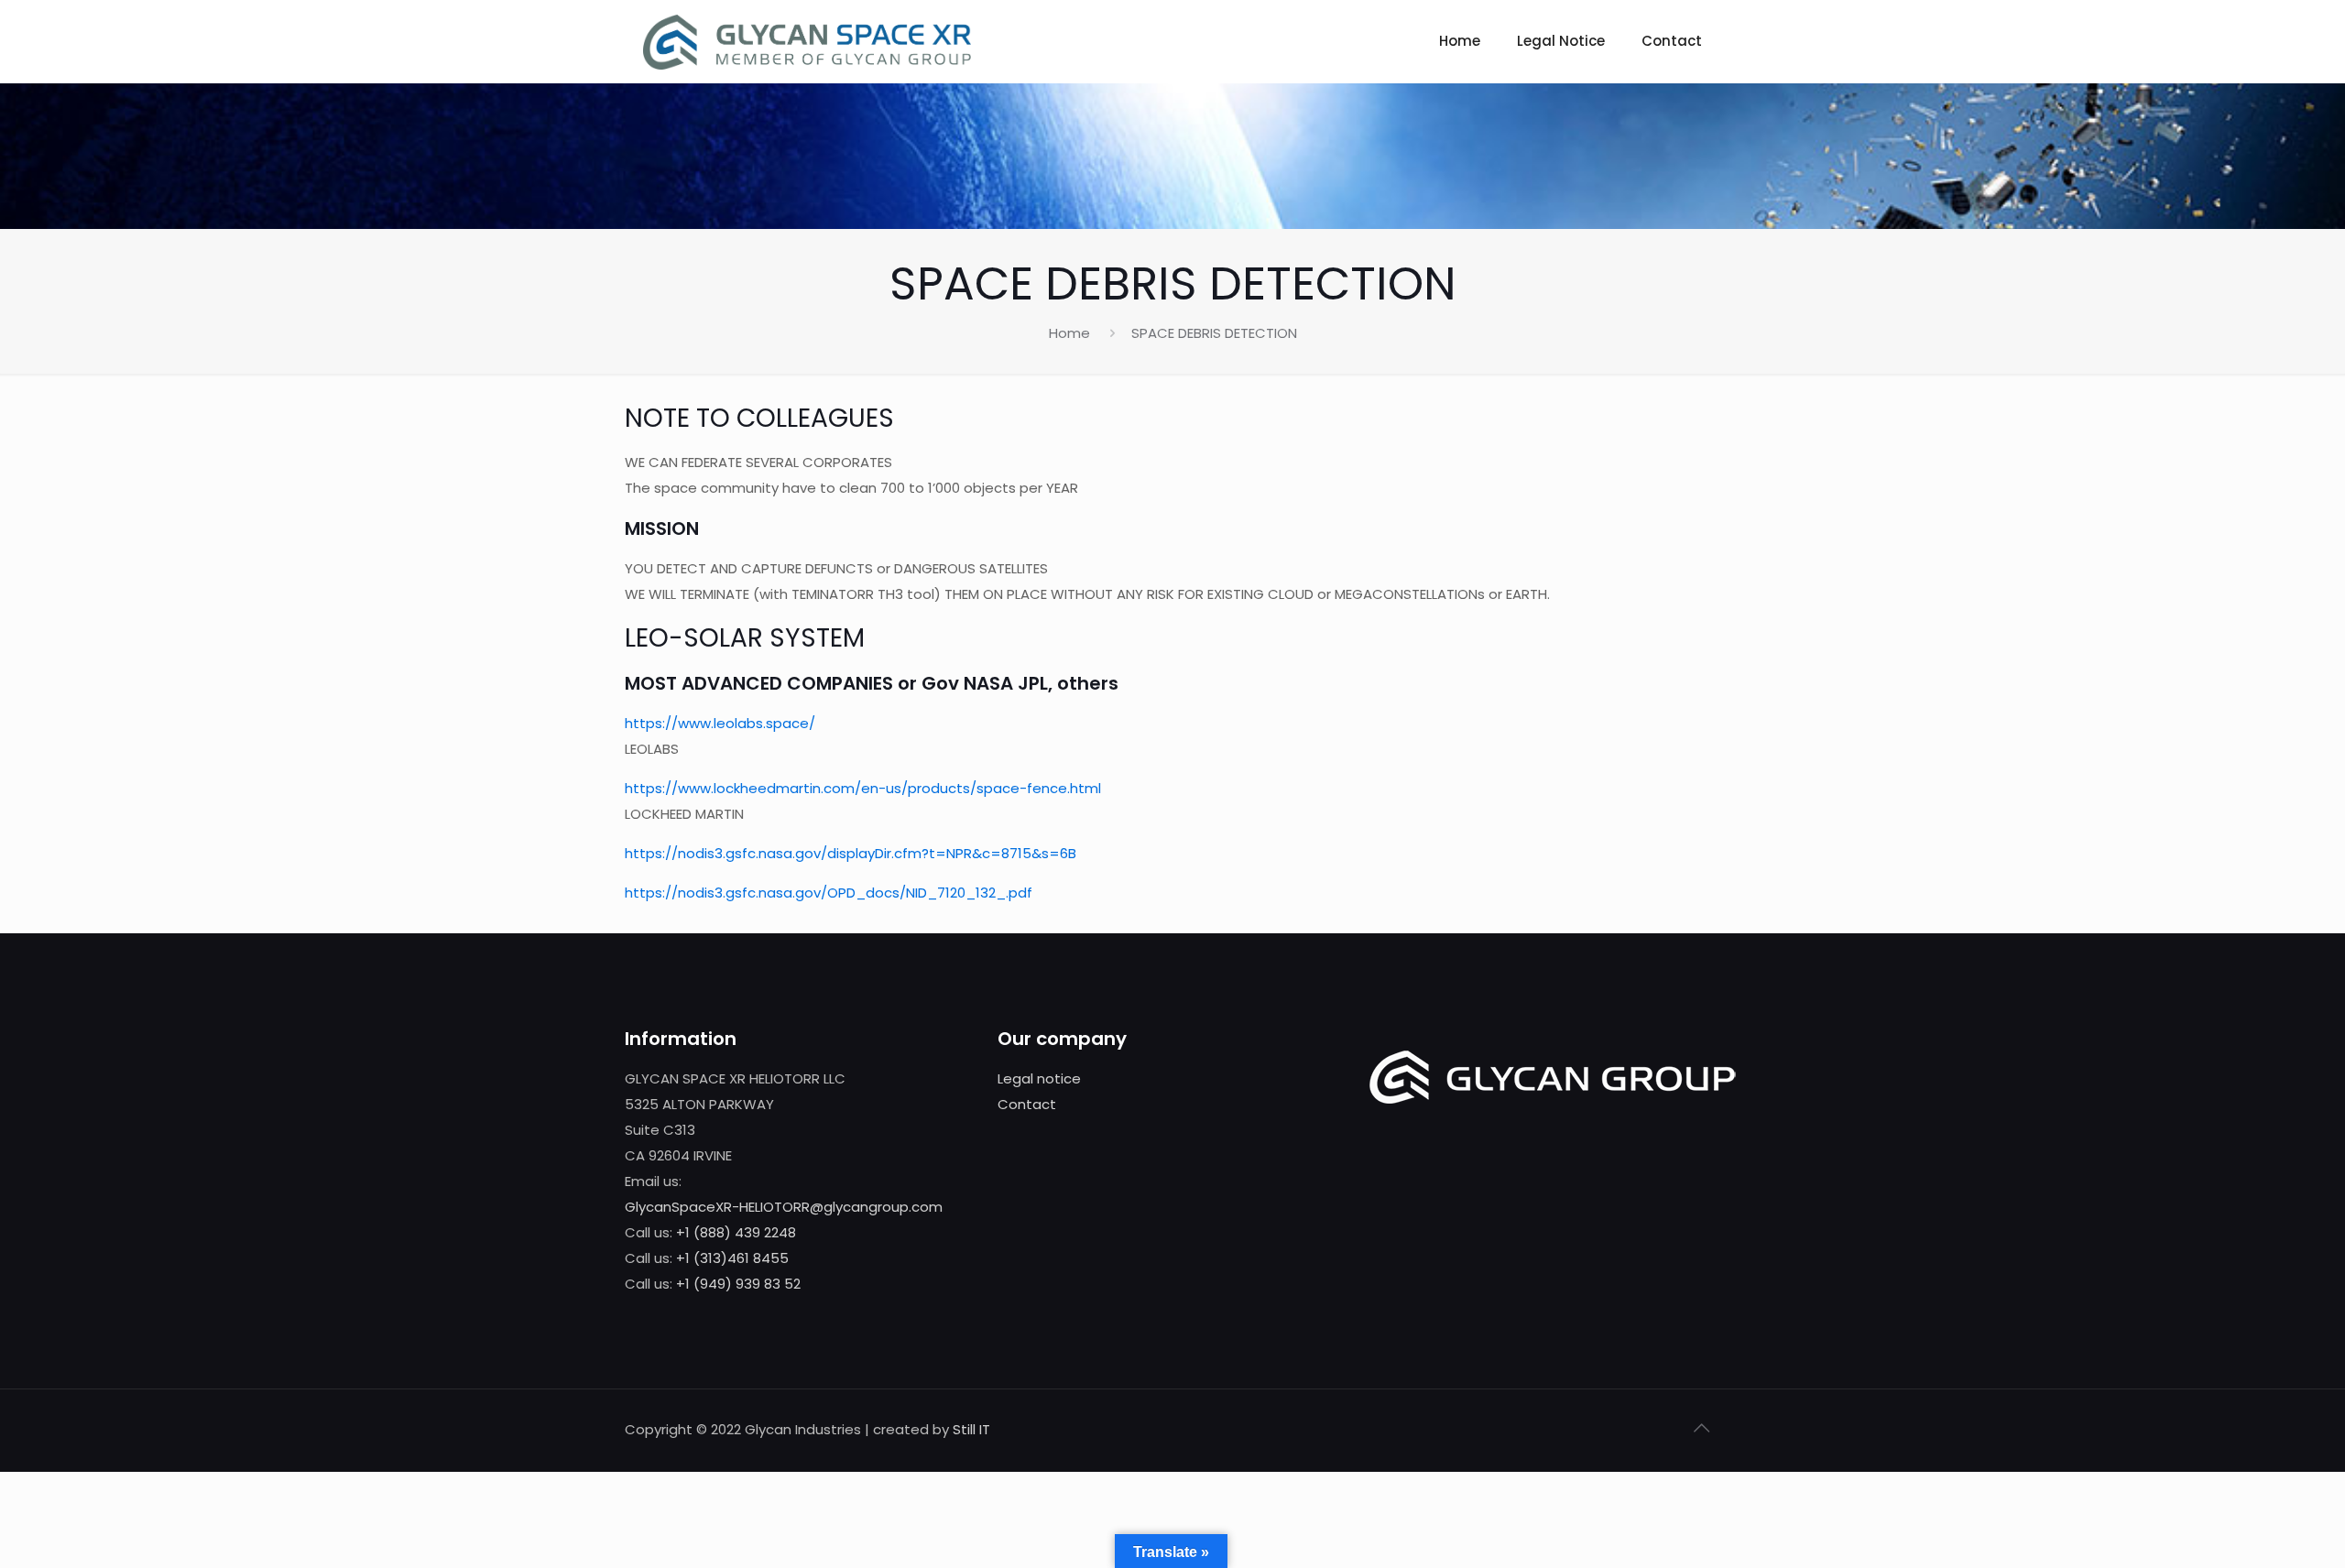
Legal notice (1039, 1078)
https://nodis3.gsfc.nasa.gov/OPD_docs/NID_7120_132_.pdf (829, 893)
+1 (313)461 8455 (732, 1258)
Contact (1027, 1104)
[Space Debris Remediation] (807, 41)
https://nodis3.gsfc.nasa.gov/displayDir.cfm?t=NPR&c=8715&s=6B (851, 853)
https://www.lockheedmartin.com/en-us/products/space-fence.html (863, 788)
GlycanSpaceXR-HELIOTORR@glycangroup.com (784, 1207)
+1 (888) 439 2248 (736, 1232)
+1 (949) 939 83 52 (738, 1284)
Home (1069, 333)
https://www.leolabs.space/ (720, 723)
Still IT (971, 1429)
